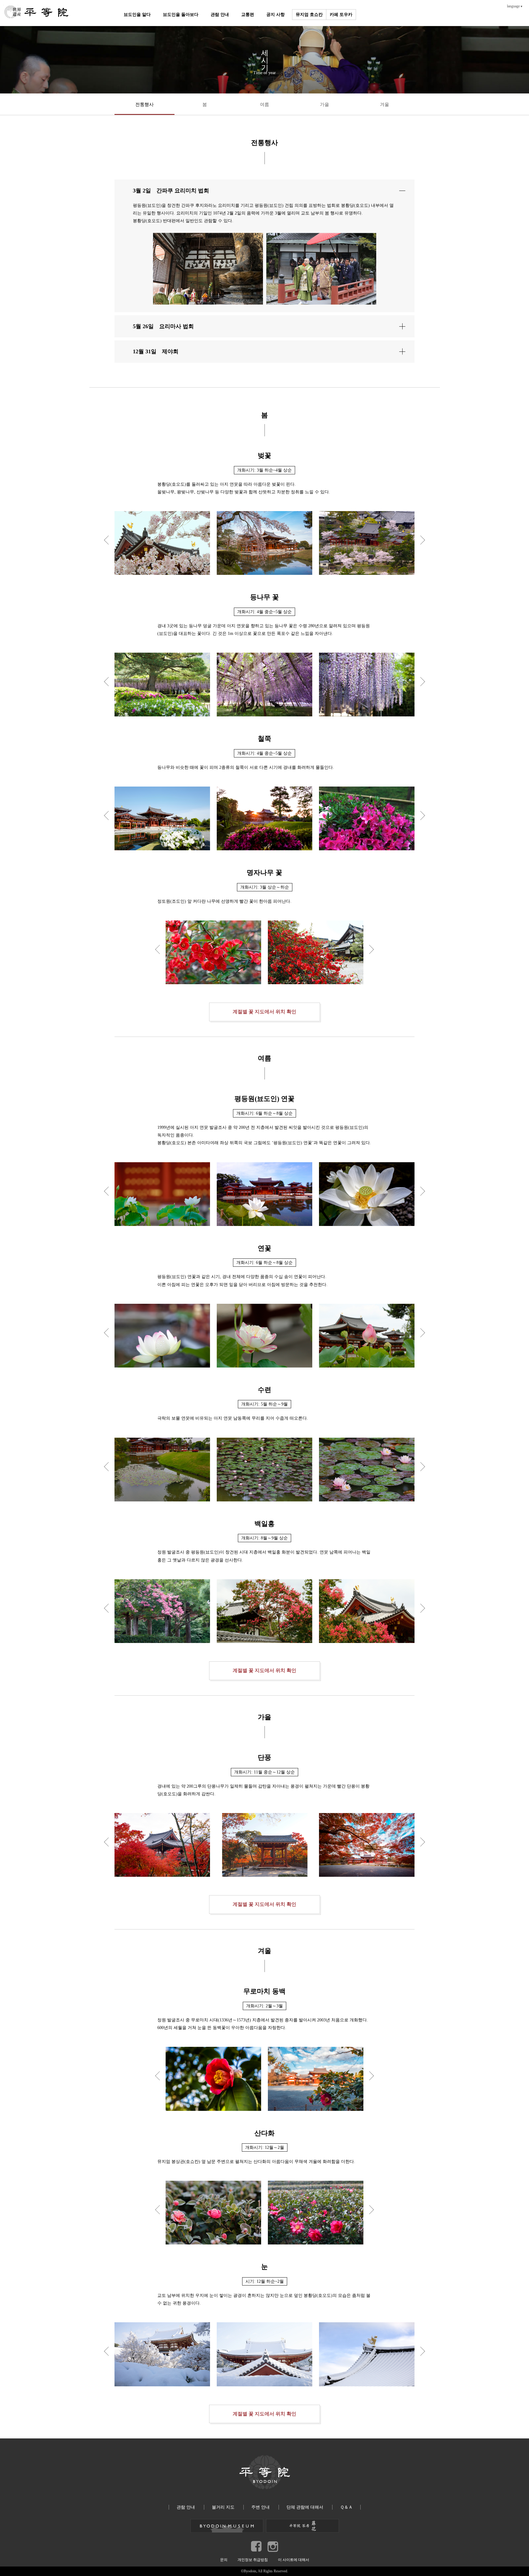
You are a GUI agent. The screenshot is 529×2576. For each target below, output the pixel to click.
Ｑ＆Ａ (346, 2507)
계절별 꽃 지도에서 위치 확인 (264, 1012)
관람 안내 (220, 15)
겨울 (385, 104)
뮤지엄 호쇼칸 (309, 15)
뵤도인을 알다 (137, 15)
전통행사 (144, 104)
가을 (325, 104)
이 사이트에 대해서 (294, 2560)
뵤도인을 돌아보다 (181, 15)
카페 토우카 (341, 15)
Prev (109, 540)
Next (421, 540)
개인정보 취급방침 (253, 2560)
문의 (224, 2560)
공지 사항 (276, 15)
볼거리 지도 (223, 2507)
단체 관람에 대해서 (305, 2507)
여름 (264, 104)
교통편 (248, 15)
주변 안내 (261, 2507)
